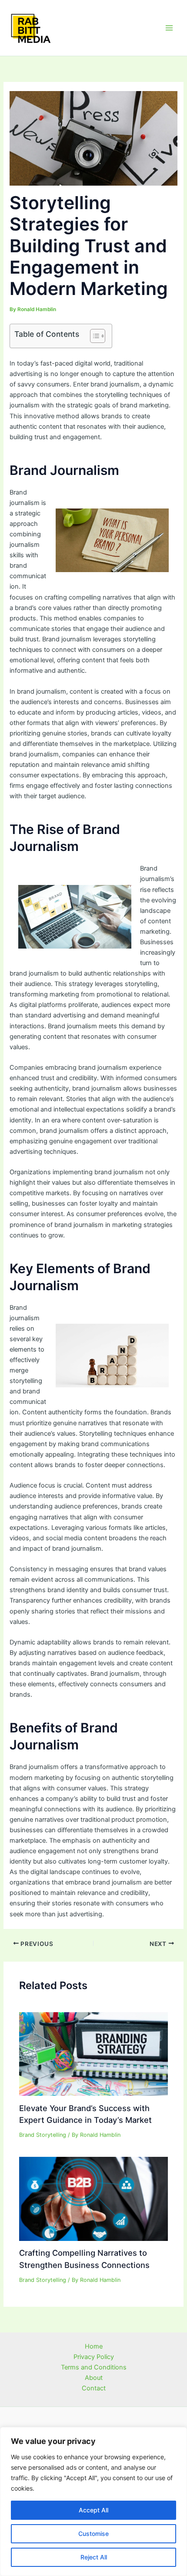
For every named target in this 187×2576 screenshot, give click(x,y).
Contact (94, 2388)
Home (94, 2346)
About (94, 2378)
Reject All (94, 2557)
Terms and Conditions (94, 2367)
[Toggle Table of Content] (93, 336)
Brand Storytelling (43, 2135)
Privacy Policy (94, 2357)
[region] (93, 2501)
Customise (93, 2534)
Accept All (93, 2510)
